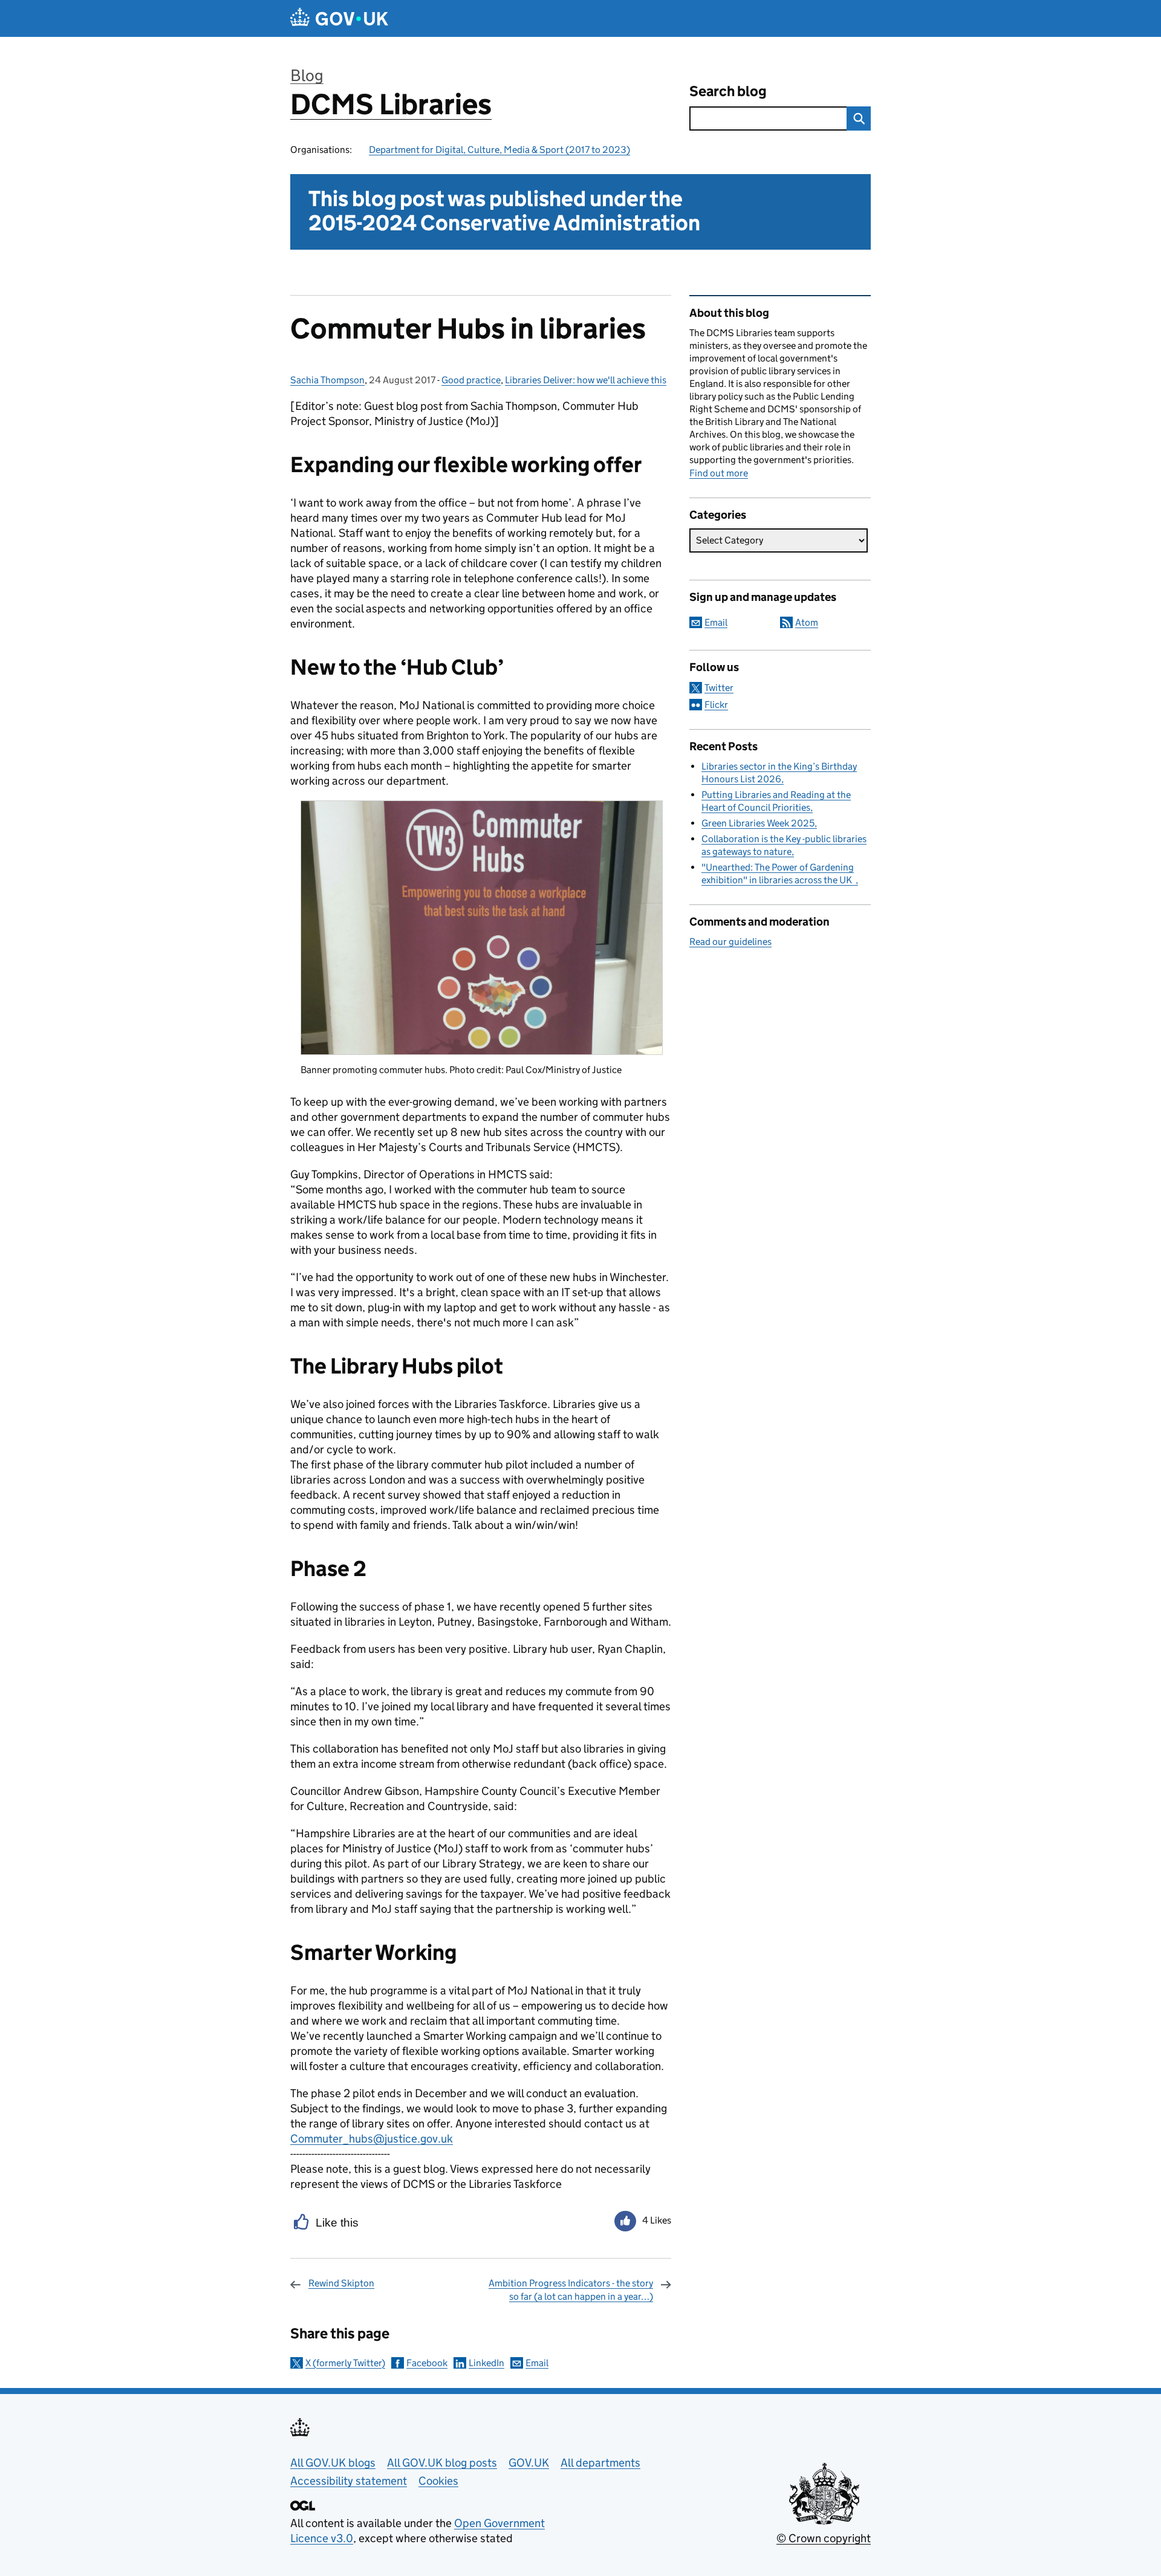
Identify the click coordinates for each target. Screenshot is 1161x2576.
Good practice (471, 380)
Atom (807, 622)
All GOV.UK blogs (333, 2463)
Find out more (719, 473)
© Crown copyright (824, 2538)
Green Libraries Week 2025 (758, 823)
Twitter (719, 688)
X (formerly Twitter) (345, 2363)
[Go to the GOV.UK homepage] (339, 18)
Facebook (427, 2363)
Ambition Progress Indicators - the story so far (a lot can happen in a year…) (571, 2290)
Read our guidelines (730, 942)
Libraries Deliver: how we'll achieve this (586, 380)
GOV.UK (529, 2463)
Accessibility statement (349, 2481)
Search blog (728, 91)
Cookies (438, 2481)
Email (537, 2363)
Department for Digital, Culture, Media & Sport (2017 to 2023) (499, 150)
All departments (600, 2463)
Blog (307, 75)
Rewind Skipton (341, 2283)
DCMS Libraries (391, 104)
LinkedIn (486, 2363)
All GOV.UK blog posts (442, 2463)
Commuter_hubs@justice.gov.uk (372, 2139)
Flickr (716, 705)
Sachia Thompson (327, 380)
